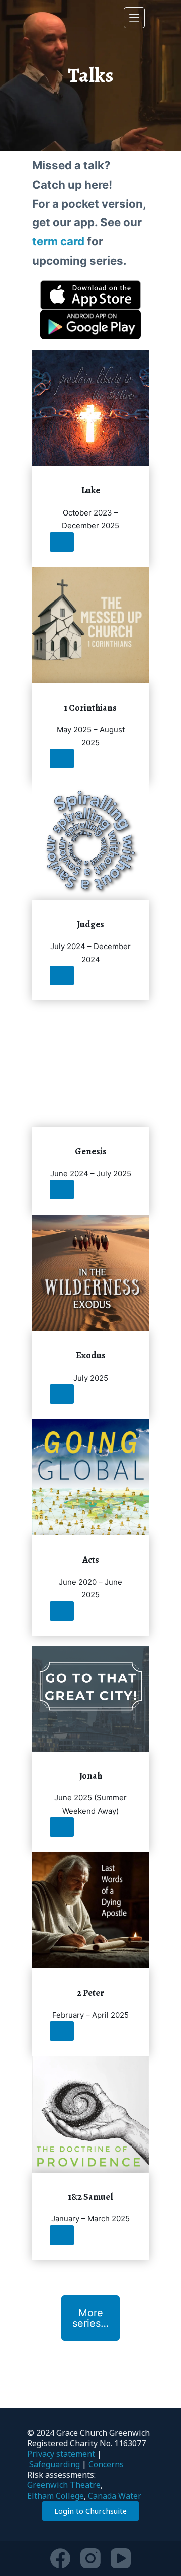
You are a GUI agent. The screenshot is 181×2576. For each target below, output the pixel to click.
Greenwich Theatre (64, 2485)
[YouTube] (121, 2558)
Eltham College (56, 2496)
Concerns (106, 2464)
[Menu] (134, 18)
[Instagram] (90, 2558)
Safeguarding (55, 2464)
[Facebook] (60, 2558)
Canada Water (115, 2496)
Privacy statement (61, 2454)
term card (58, 241)
